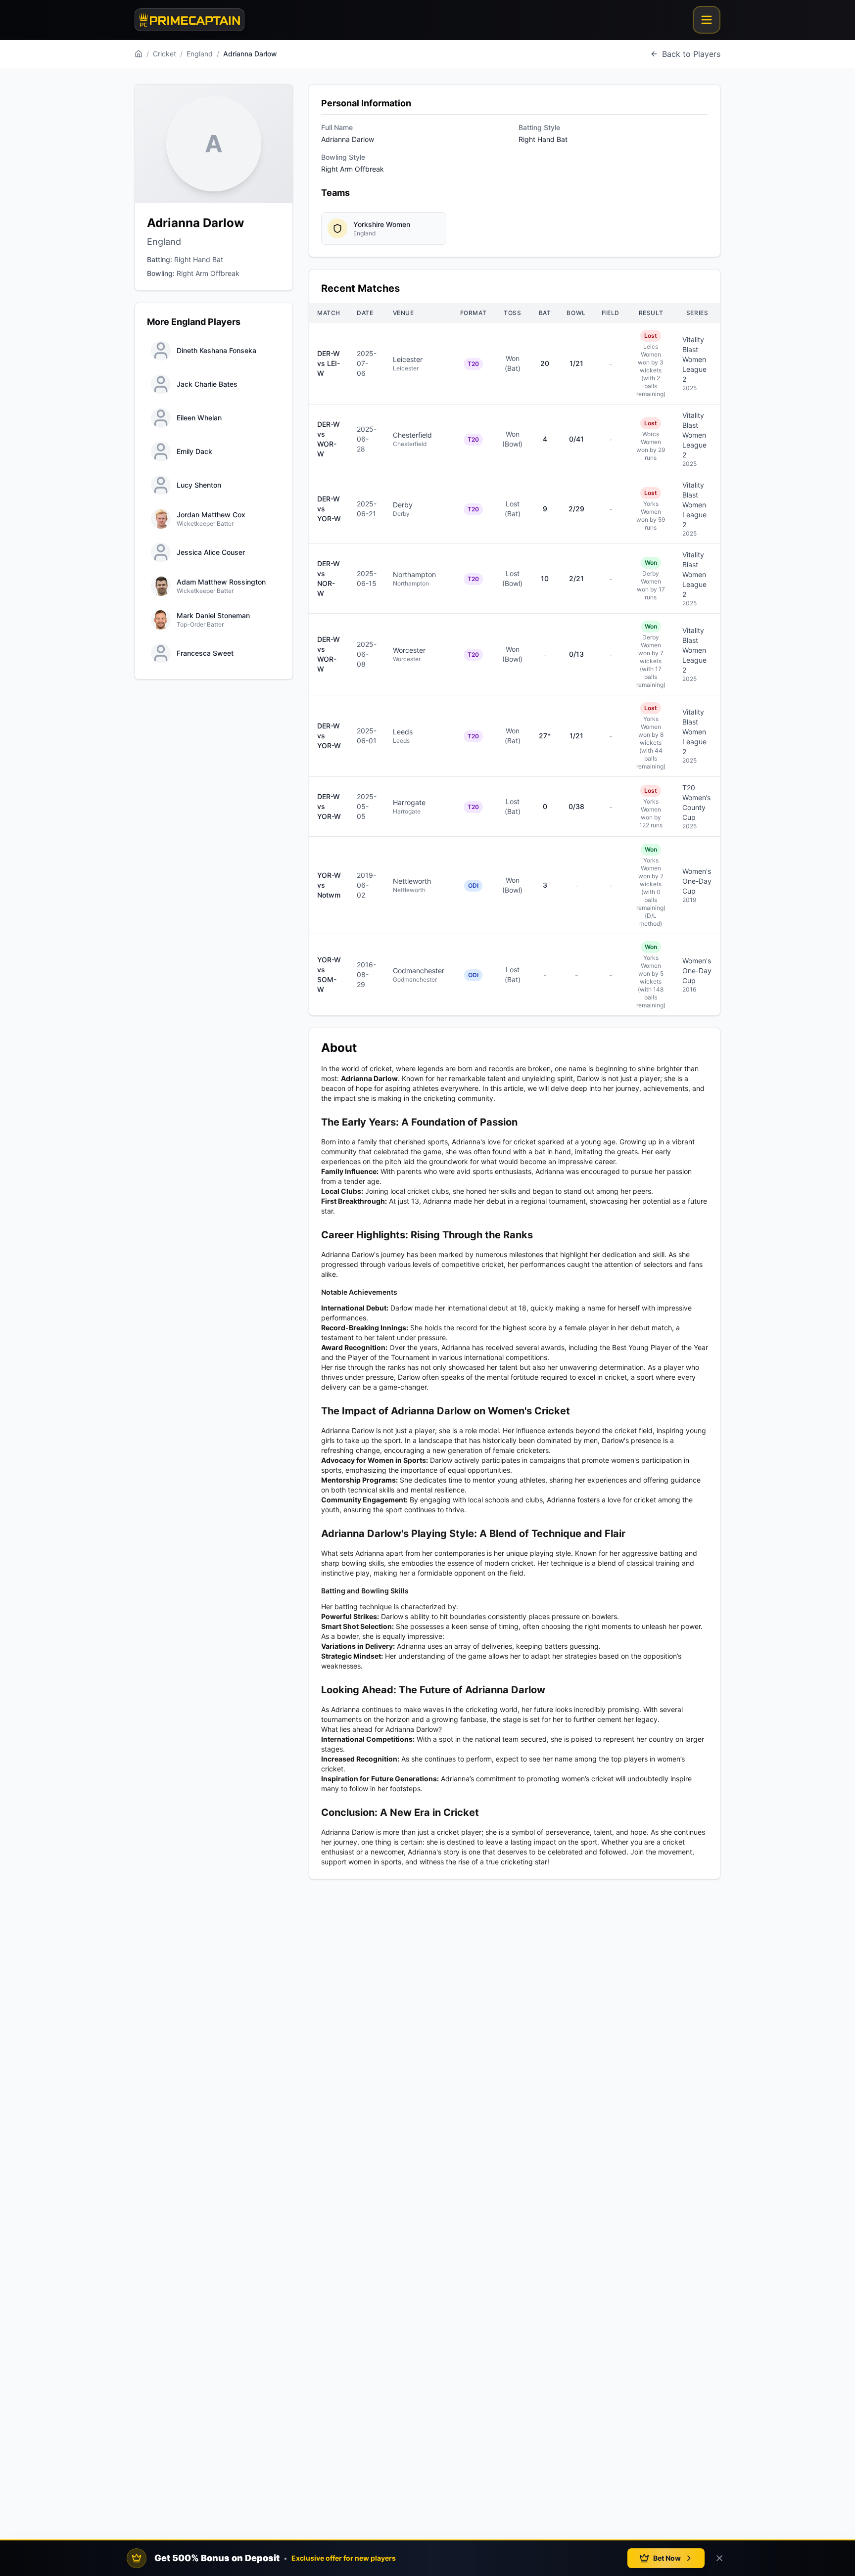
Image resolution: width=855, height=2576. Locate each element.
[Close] (719, 2558)
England (200, 54)
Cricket (165, 54)
